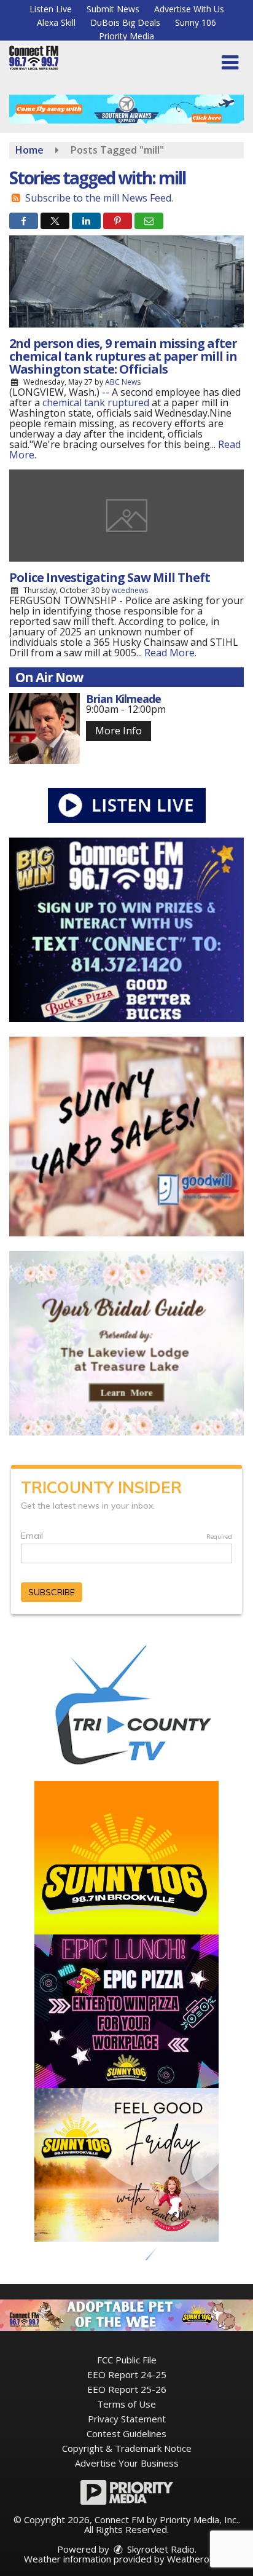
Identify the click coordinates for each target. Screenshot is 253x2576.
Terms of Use (126, 2404)
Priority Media (126, 36)
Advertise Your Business (127, 2463)
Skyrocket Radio (160, 2549)
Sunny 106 (196, 22)
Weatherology (197, 2559)
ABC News (123, 382)
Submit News (113, 9)
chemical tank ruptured (96, 402)
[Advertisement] (126, 109)
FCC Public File (127, 2360)
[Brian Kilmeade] (45, 728)
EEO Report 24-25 (127, 2374)
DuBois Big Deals (125, 22)
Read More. (170, 653)
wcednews (130, 590)
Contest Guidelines (126, 2433)
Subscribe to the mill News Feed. (99, 198)
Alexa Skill (56, 22)
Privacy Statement (127, 2419)
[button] (230, 63)
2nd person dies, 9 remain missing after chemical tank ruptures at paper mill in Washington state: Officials (123, 356)
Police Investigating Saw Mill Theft (110, 577)
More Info (119, 731)
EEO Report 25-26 (127, 2389)
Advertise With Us (189, 9)
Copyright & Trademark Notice (127, 2448)
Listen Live (51, 9)
